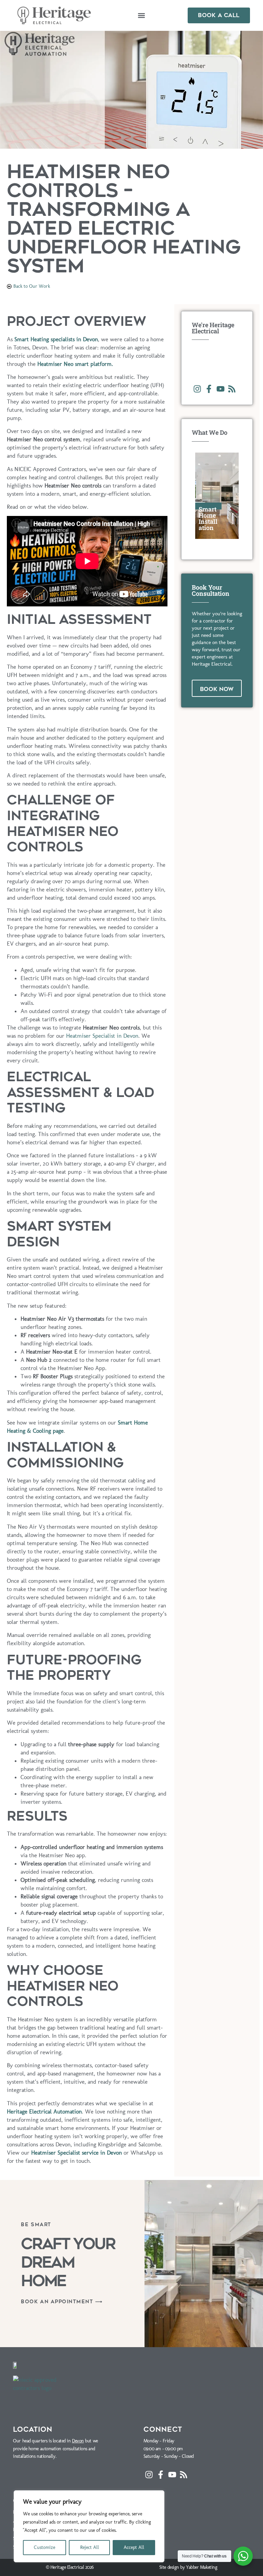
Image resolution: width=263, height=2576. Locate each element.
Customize (45, 2547)
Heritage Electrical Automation (44, 2111)
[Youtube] (221, 389)
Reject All (90, 2547)
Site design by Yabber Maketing (188, 2567)
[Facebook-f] (209, 389)
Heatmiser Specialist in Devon (102, 1036)
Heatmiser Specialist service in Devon (77, 2153)
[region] (89, 2526)
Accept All (134, 2547)
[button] (142, 16)
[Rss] (232, 389)
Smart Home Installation (208, 518)
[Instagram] (198, 389)
